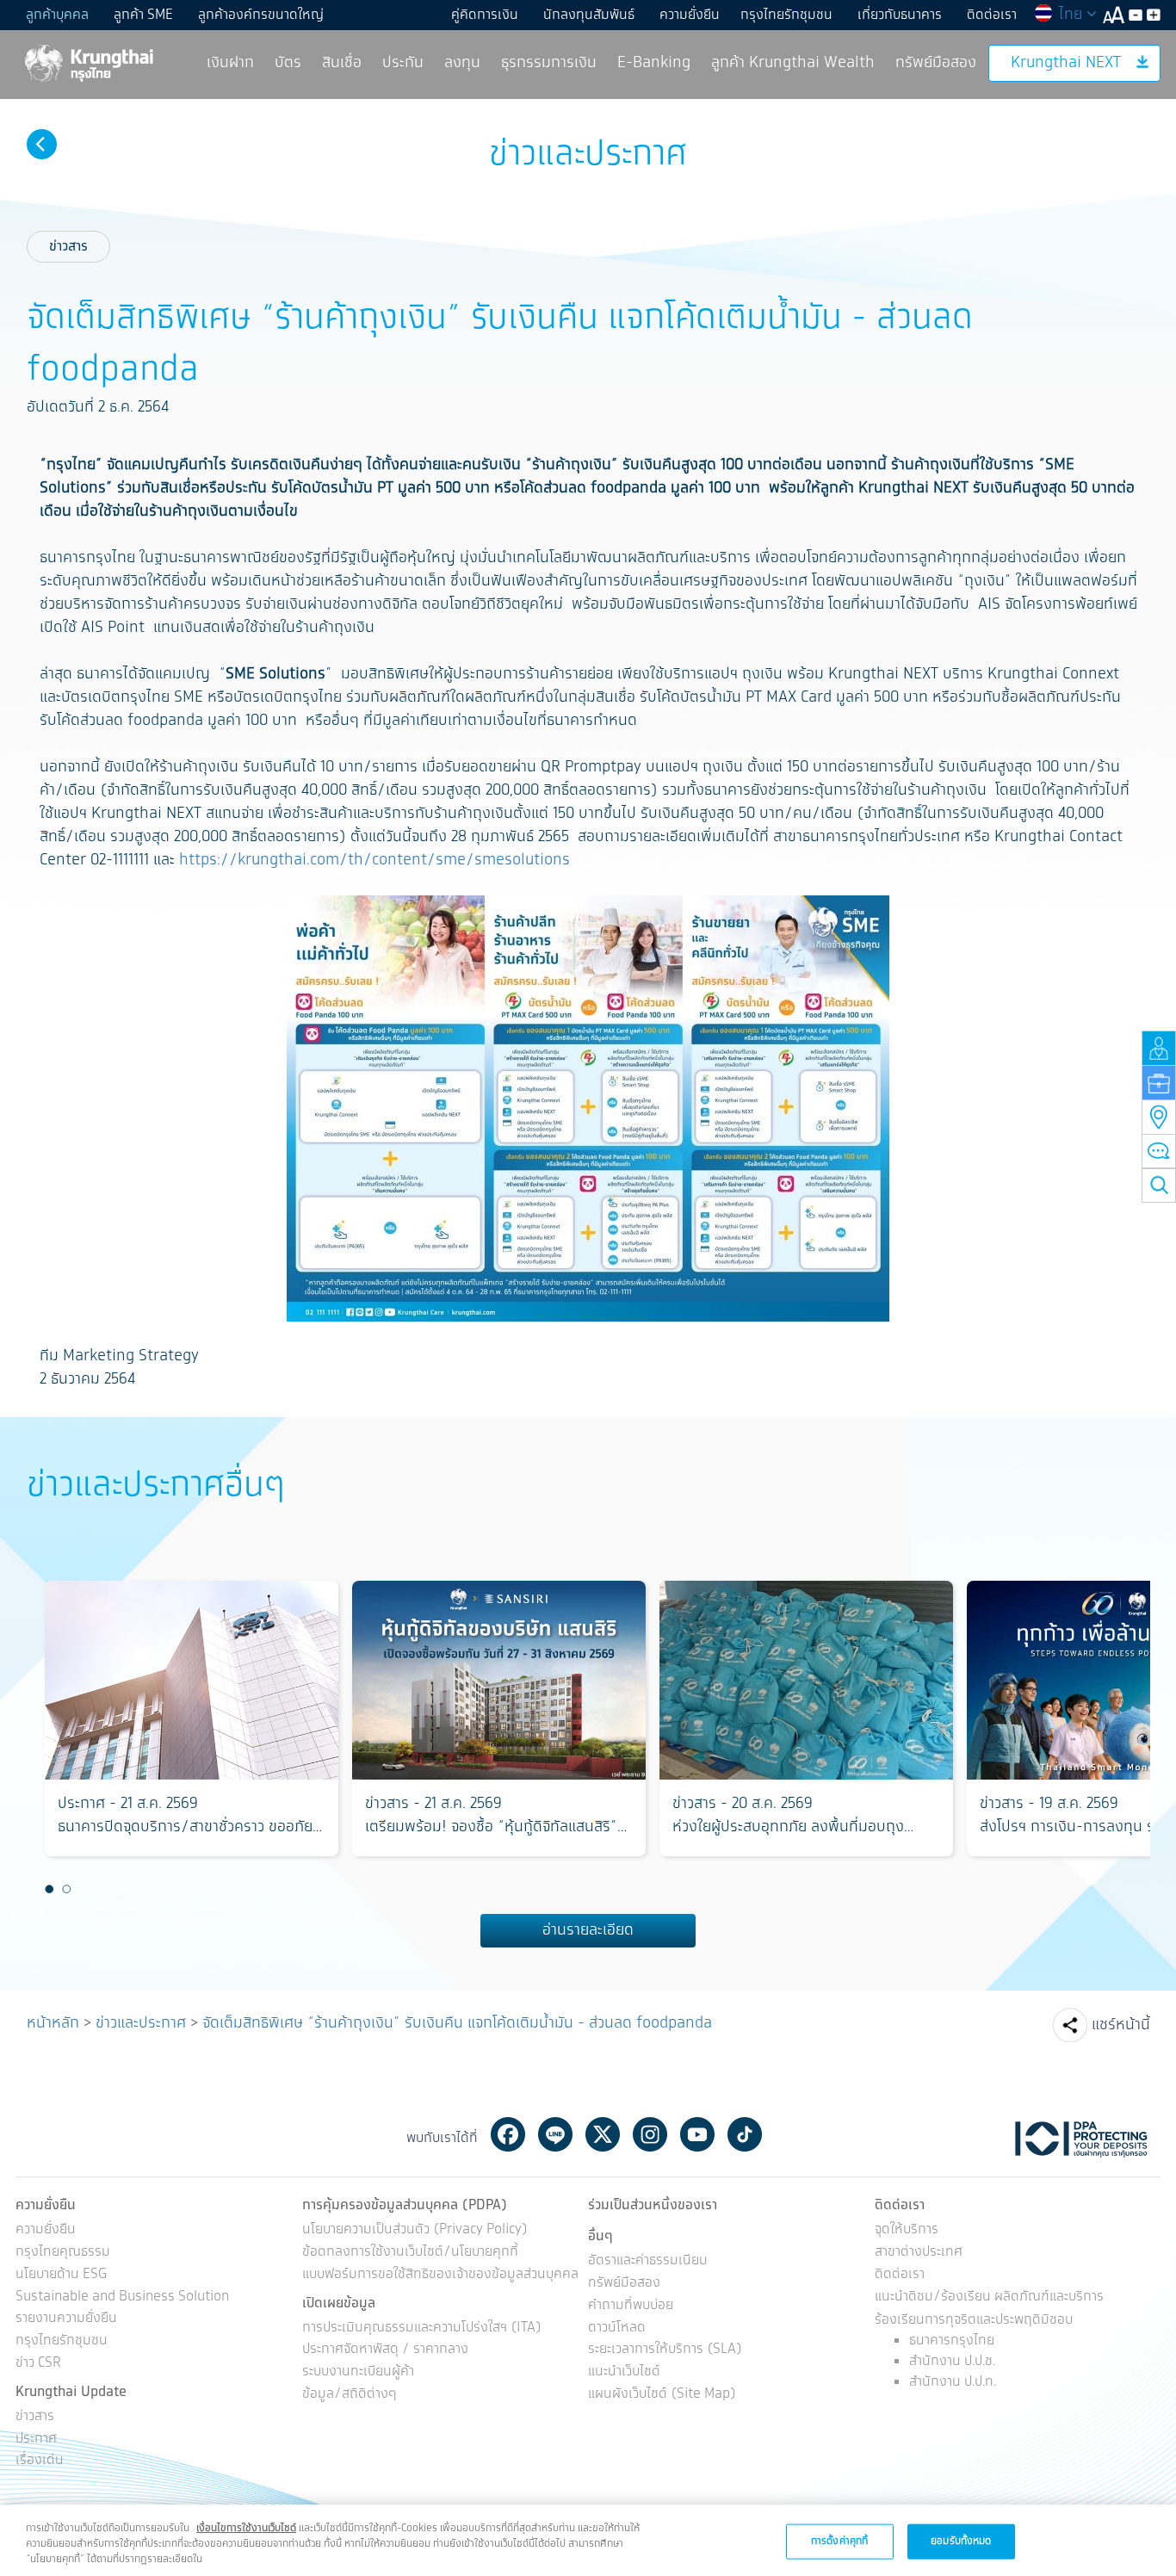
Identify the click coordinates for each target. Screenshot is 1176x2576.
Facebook (508, 2134)
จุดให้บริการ (907, 2230)
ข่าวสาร (68, 247)
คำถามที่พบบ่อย (631, 2306)
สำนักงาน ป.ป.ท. (953, 2382)
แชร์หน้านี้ (1121, 2025)
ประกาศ (36, 2440)
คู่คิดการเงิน (485, 15)
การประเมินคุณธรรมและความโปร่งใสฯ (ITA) (422, 2328)
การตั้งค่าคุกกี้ (839, 2540)
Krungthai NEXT (1066, 63)
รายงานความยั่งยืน (66, 2319)
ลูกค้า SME (143, 15)
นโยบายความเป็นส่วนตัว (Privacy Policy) (415, 2230)
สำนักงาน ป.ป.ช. (952, 2361)
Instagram (650, 2134)
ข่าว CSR (38, 2364)
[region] (588, 2540)
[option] (192, 1718)
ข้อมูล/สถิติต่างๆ (350, 2395)
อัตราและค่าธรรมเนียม (648, 2261)
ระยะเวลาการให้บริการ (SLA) (665, 2350)
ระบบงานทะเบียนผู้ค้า (358, 2372)
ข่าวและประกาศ (141, 2023)
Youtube (697, 2134)
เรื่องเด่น (40, 2461)
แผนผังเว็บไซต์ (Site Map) (662, 2395)
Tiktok (745, 2134)
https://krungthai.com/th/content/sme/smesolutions (374, 860)
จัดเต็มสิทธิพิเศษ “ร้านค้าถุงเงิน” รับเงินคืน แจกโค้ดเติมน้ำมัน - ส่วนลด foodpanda (457, 2023)
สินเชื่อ (342, 63)
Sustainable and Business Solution (122, 2297)
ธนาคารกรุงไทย (952, 2341)
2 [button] (67, 1889)
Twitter (603, 2134)
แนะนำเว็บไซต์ (624, 2372)
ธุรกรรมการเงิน (549, 63)
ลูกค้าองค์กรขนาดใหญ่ (261, 15)
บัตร (288, 63)
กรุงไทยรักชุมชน (786, 15)
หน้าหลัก (53, 2023)
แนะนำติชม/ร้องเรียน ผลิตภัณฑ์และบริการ (989, 2297)
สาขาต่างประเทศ (919, 2253)
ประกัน (403, 63)
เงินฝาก (230, 63)
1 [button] (50, 1889)
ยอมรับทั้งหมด (961, 2540)
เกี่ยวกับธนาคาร (900, 15)
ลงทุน (462, 63)
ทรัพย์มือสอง (936, 63)
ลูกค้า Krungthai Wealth (793, 63)
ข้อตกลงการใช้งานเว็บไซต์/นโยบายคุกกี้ (410, 2253)
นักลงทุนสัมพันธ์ (589, 15)
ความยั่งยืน (690, 15)
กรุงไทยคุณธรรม (63, 2253)
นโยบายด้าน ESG (61, 2275)
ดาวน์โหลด (617, 2328)
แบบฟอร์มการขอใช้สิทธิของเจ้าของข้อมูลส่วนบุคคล (440, 2275)
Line (555, 2134)
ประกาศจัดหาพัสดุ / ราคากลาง (385, 2350)
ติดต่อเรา (992, 15)
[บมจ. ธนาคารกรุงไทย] (88, 62)
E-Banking (654, 63)
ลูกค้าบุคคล (57, 15)
